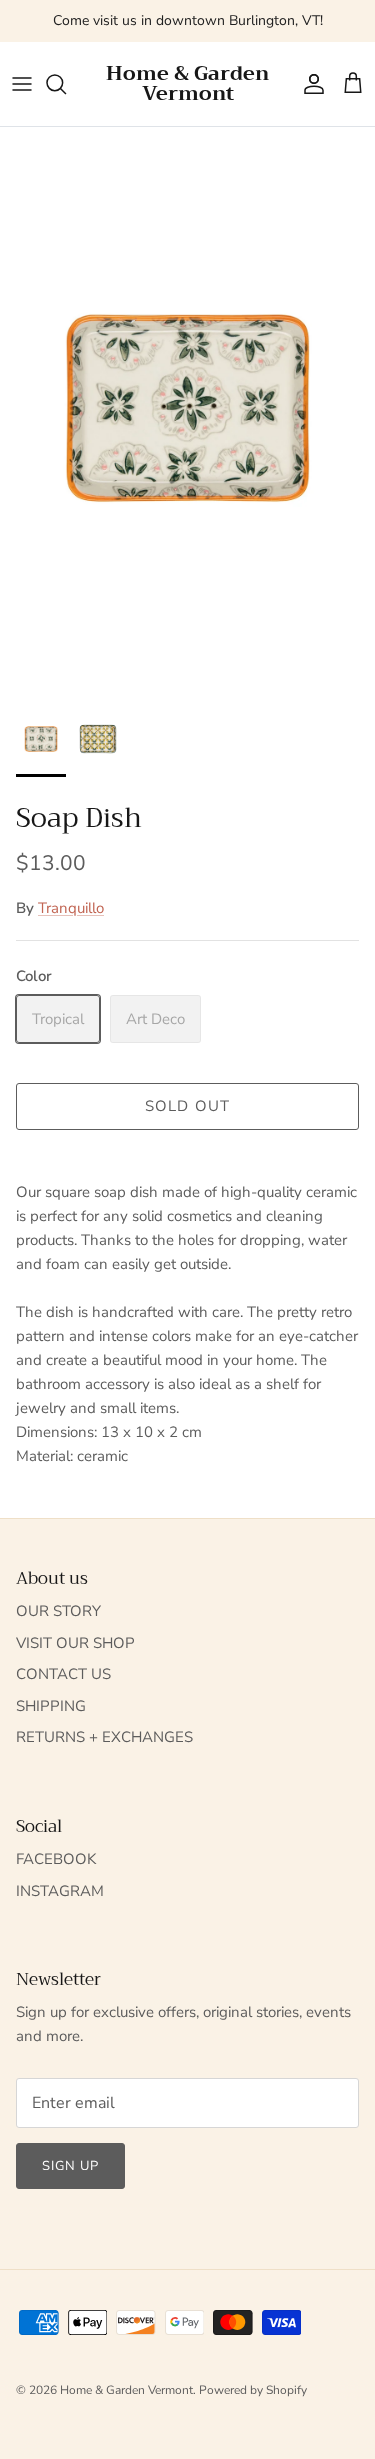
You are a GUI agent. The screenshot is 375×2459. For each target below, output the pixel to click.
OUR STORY (58, 1611)
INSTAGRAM (60, 1891)
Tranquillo (71, 908)
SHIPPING (51, 1706)
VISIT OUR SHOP (75, 1643)
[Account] (309, 84)
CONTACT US (63, 1674)
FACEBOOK (56, 1859)
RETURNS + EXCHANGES (104, 1737)
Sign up (70, 2166)
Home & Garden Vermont (126, 2390)
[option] (187, 408)
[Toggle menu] (22, 84)
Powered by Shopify (253, 2390)
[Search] (66, 84)
